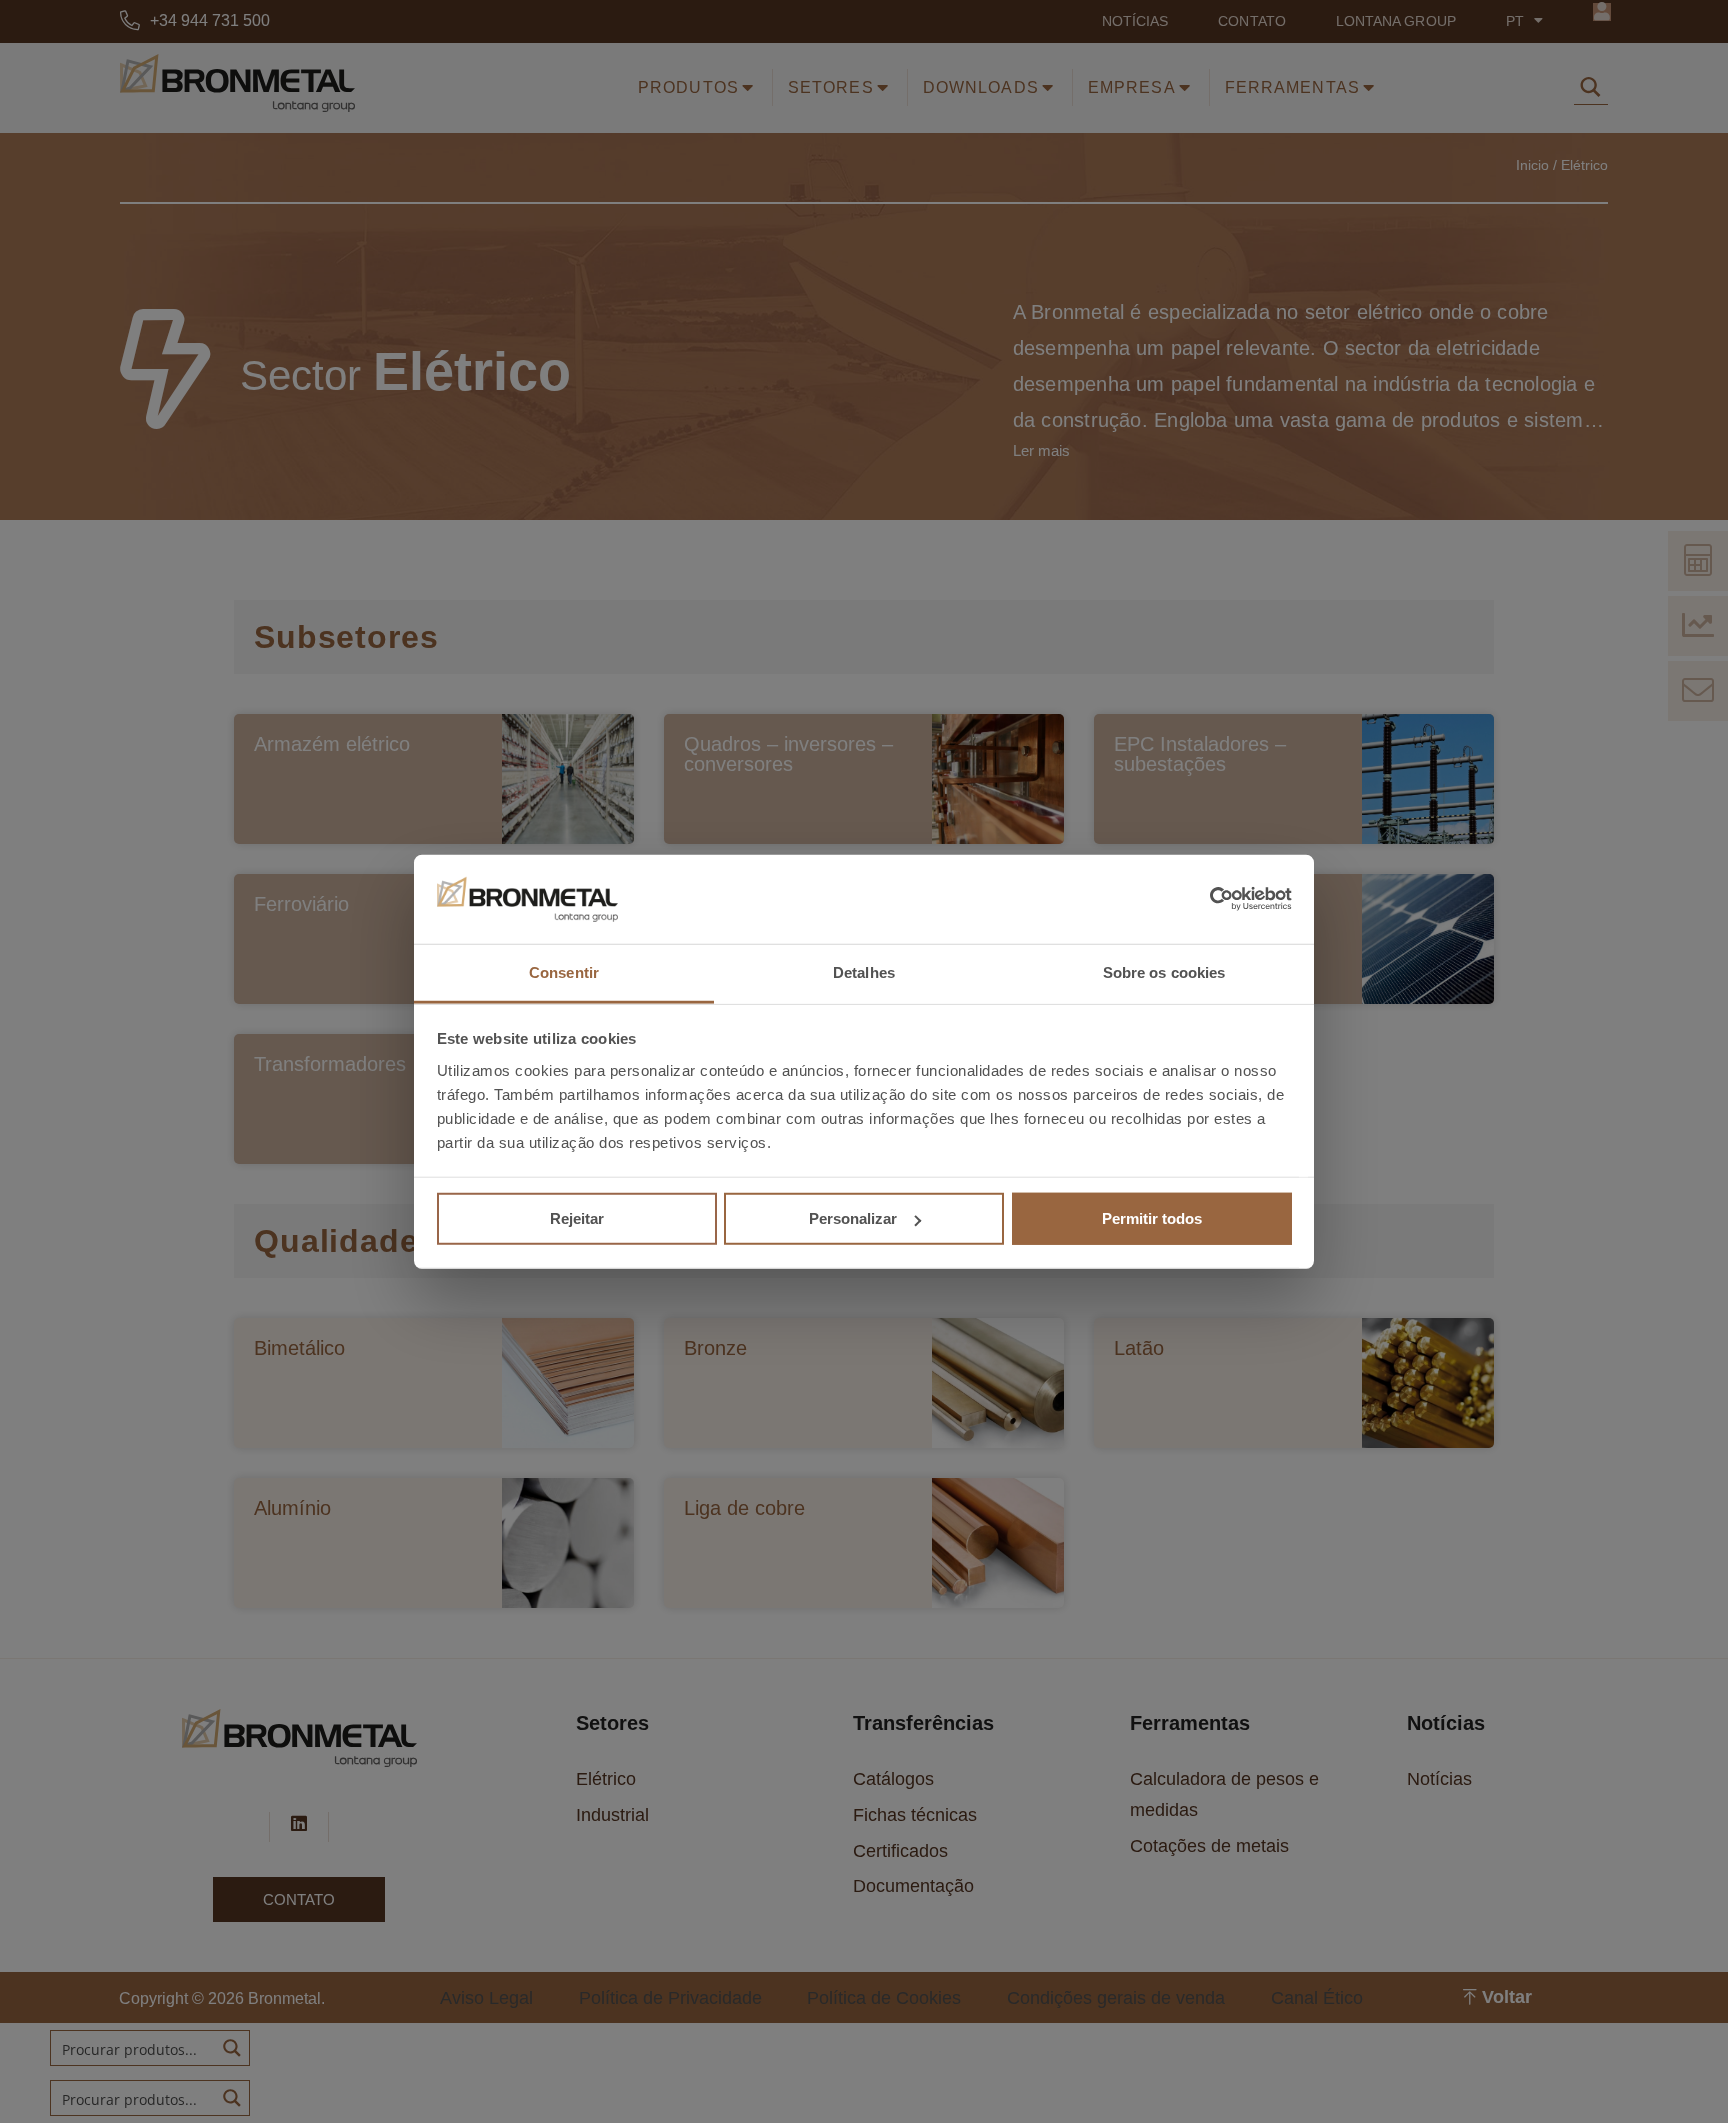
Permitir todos (1152, 1218)
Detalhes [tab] (864, 972)
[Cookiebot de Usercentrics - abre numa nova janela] (1204, 899)
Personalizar (853, 1218)
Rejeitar (577, 1218)
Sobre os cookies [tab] (1164, 972)
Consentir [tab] (564, 972)
